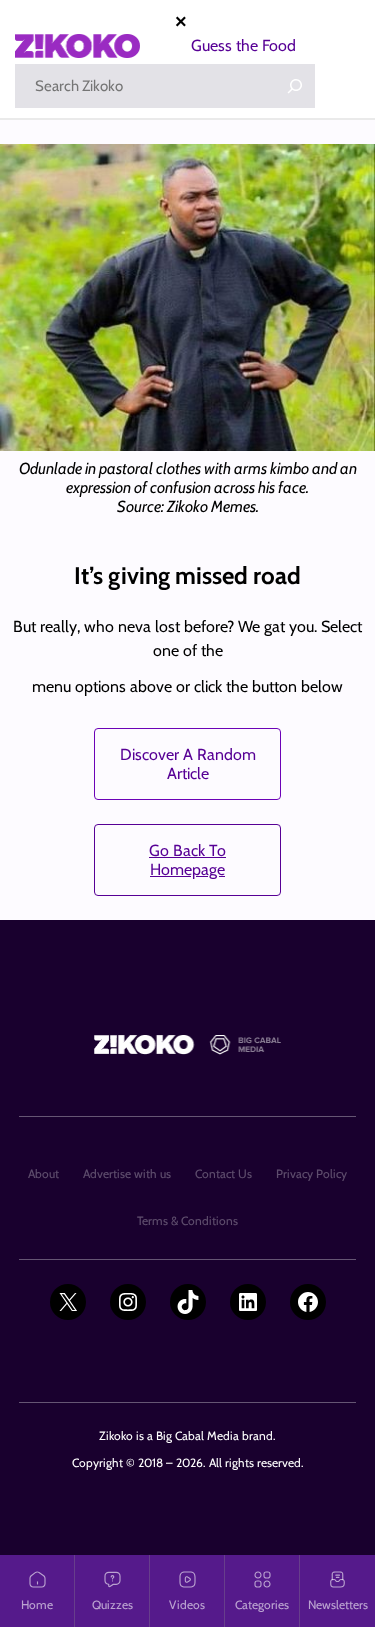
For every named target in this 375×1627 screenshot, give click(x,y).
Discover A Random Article (188, 764)
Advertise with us (127, 1173)
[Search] (295, 86)
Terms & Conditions (187, 1220)
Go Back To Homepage (187, 860)
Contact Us (223, 1173)
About (43, 1173)
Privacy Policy (311, 1173)
